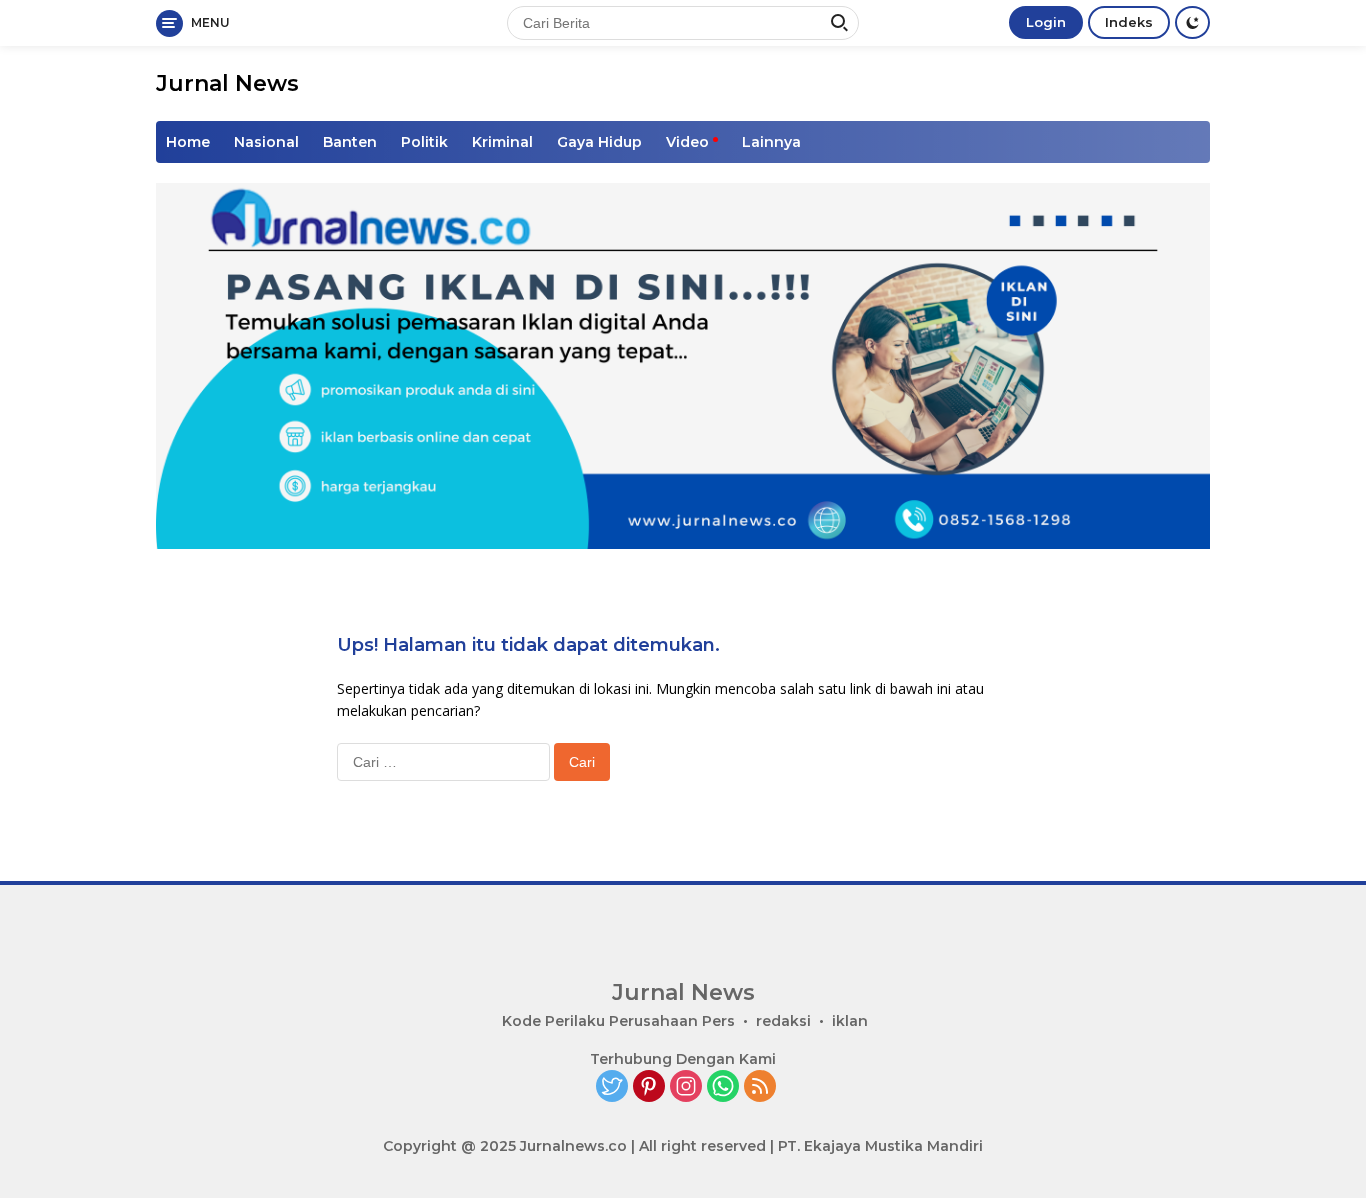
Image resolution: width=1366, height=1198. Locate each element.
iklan (850, 1021)
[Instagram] (686, 1087)
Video (687, 142)
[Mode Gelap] (1192, 22)
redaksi (783, 1021)
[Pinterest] (649, 1087)
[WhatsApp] (723, 1087)
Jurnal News (227, 83)
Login (1046, 22)
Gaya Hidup (599, 142)
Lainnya (771, 142)
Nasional (266, 142)
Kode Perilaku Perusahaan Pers (618, 1021)
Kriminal (502, 142)
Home (188, 142)
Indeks (1129, 22)
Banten (350, 142)
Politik (424, 142)
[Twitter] (612, 1087)
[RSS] (760, 1087)
